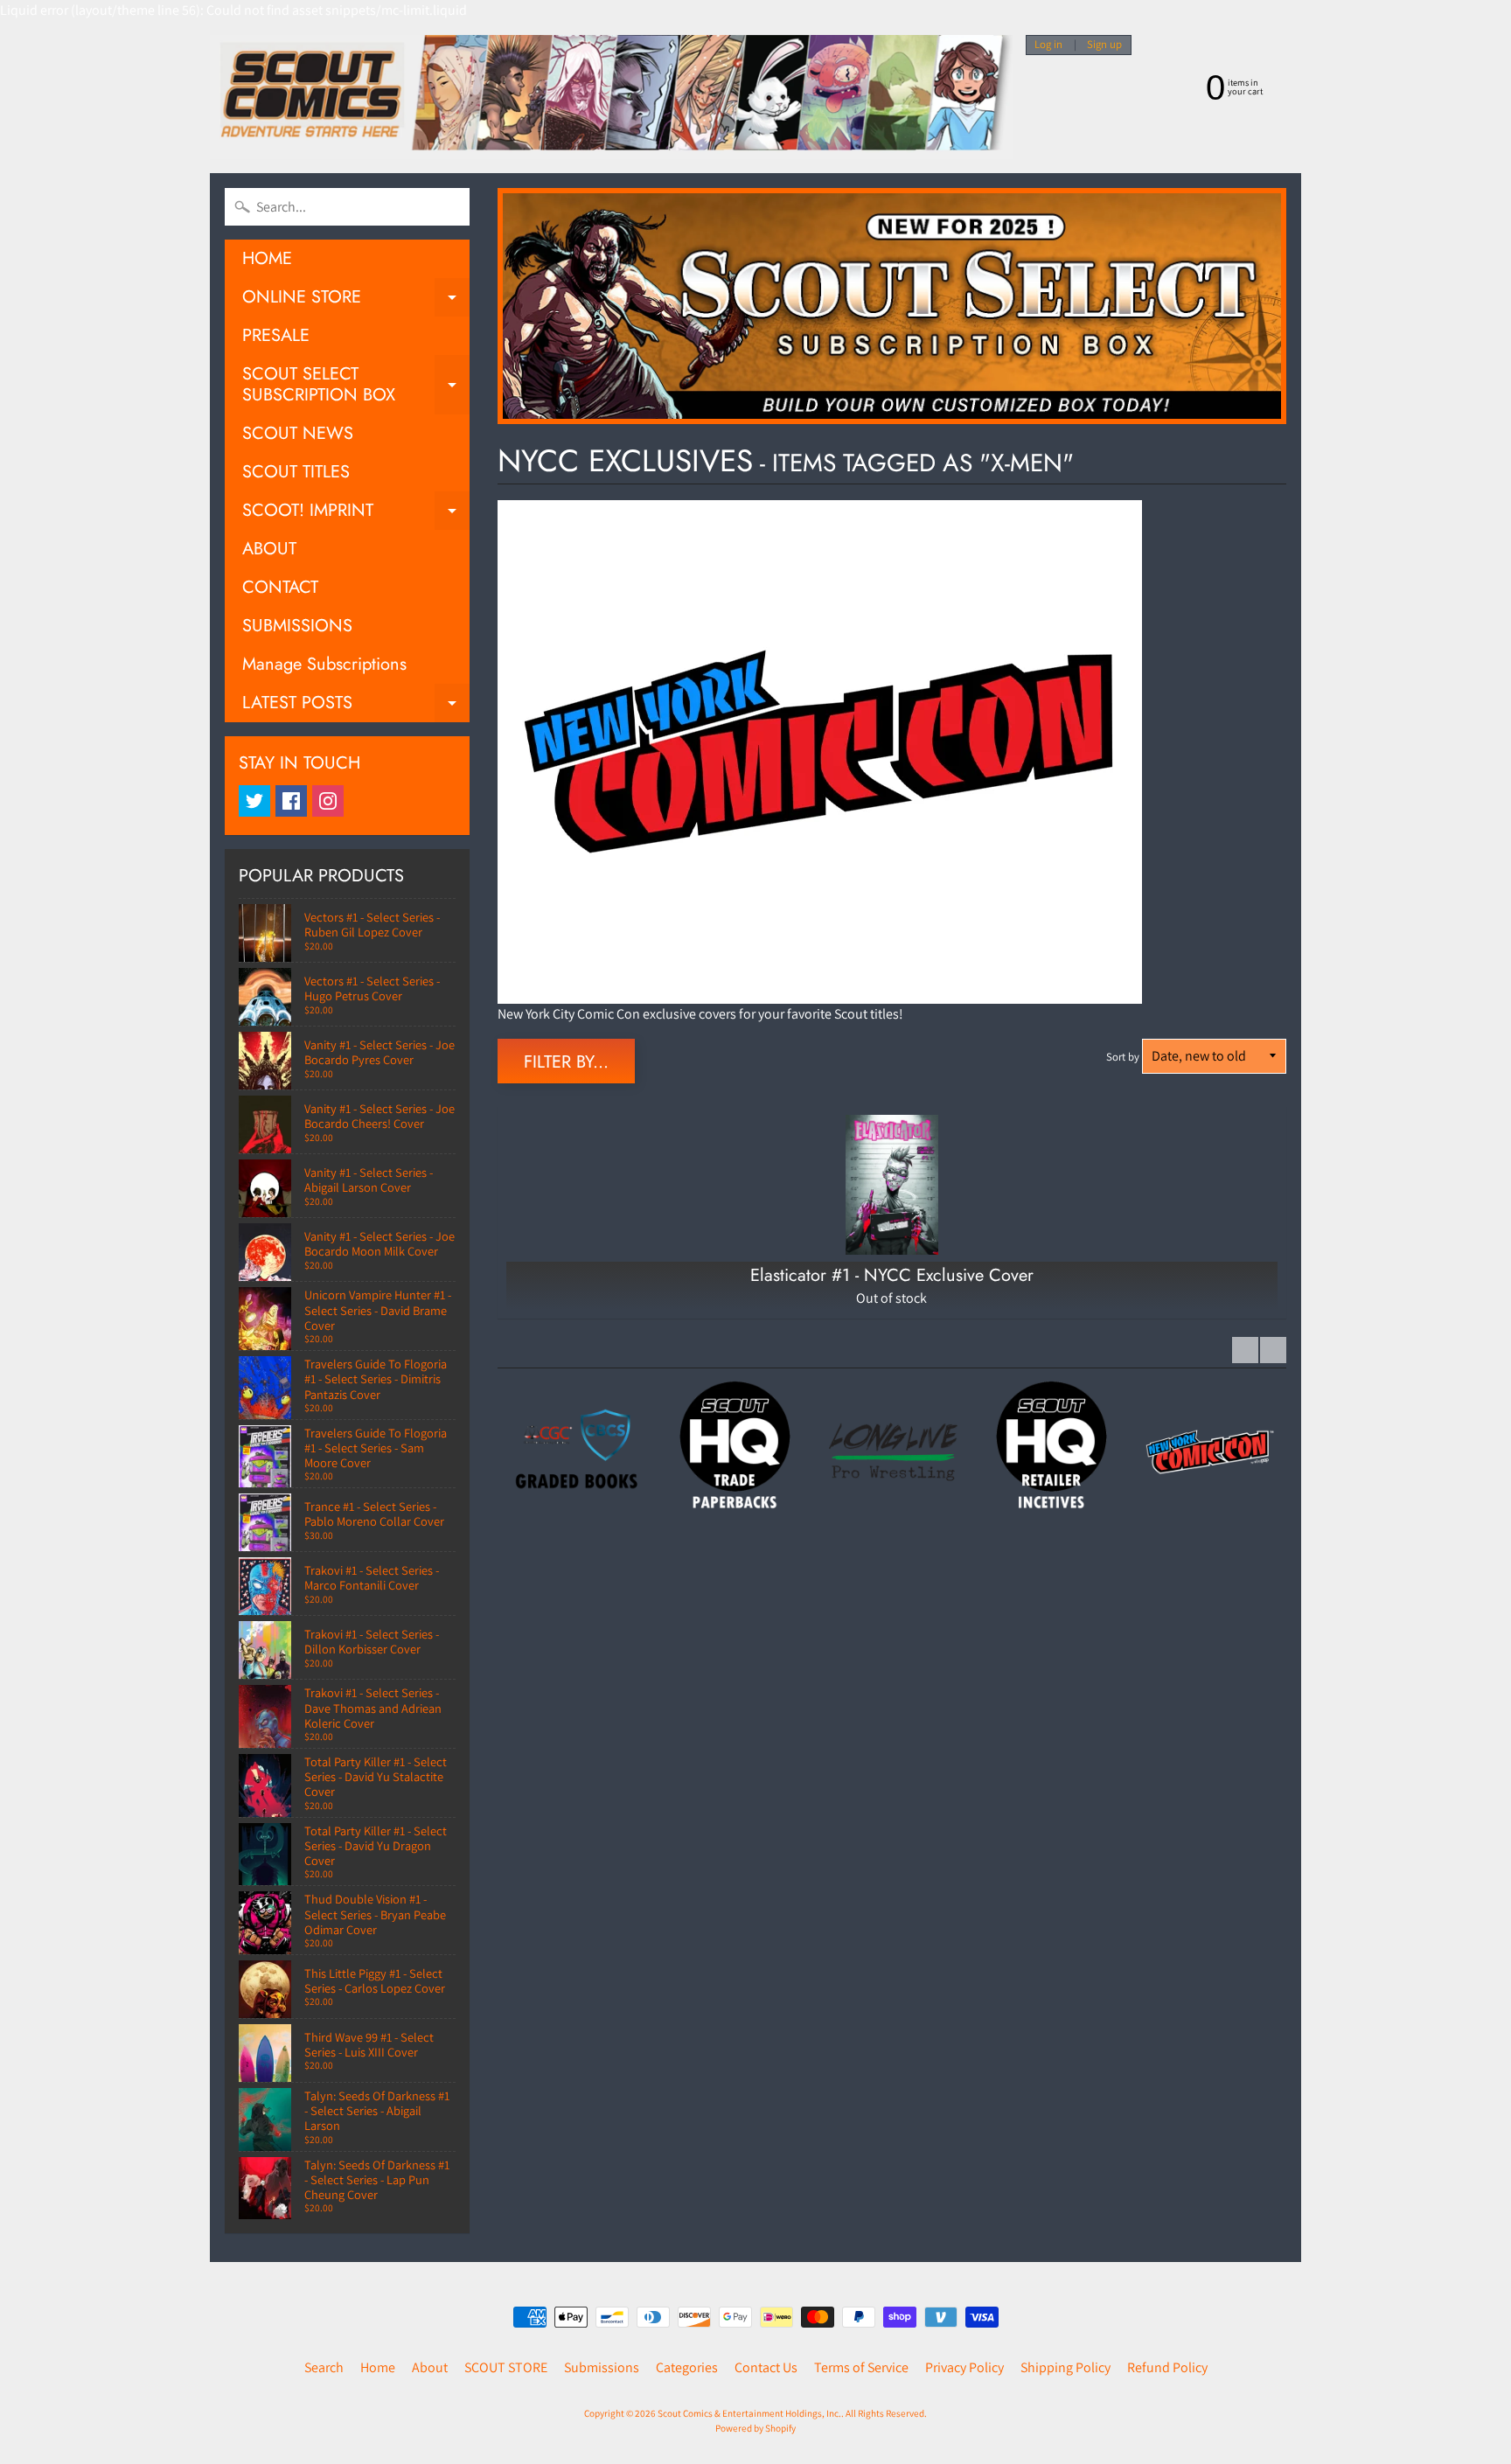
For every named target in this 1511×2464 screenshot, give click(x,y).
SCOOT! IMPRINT (356, 514)
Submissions (602, 2367)
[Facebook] (291, 801)
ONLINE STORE (356, 300)
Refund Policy (1167, 2367)
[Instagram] (328, 801)
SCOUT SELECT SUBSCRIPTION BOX (356, 386)
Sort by (1123, 1057)
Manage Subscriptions (324, 664)
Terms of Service (861, 2367)
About (430, 2367)
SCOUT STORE (506, 2367)
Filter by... (566, 1062)
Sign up (1104, 45)
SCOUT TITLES (296, 472)
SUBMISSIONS (297, 626)
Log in (1048, 45)
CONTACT (280, 587)
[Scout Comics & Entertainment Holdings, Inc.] (611, 97)
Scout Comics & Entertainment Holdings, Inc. (749, 2413)
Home (378, 2367)
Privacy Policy (964, 2367)
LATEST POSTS (356, 706)
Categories (687, 2367)
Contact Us (766, 2367)
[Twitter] (254, 801)
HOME (267, 258)
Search (324, 2367)
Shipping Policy (1065, 2367)
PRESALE (276, 335)
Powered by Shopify (755, 2428)
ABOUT (269, 549)
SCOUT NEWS (298, 433)
